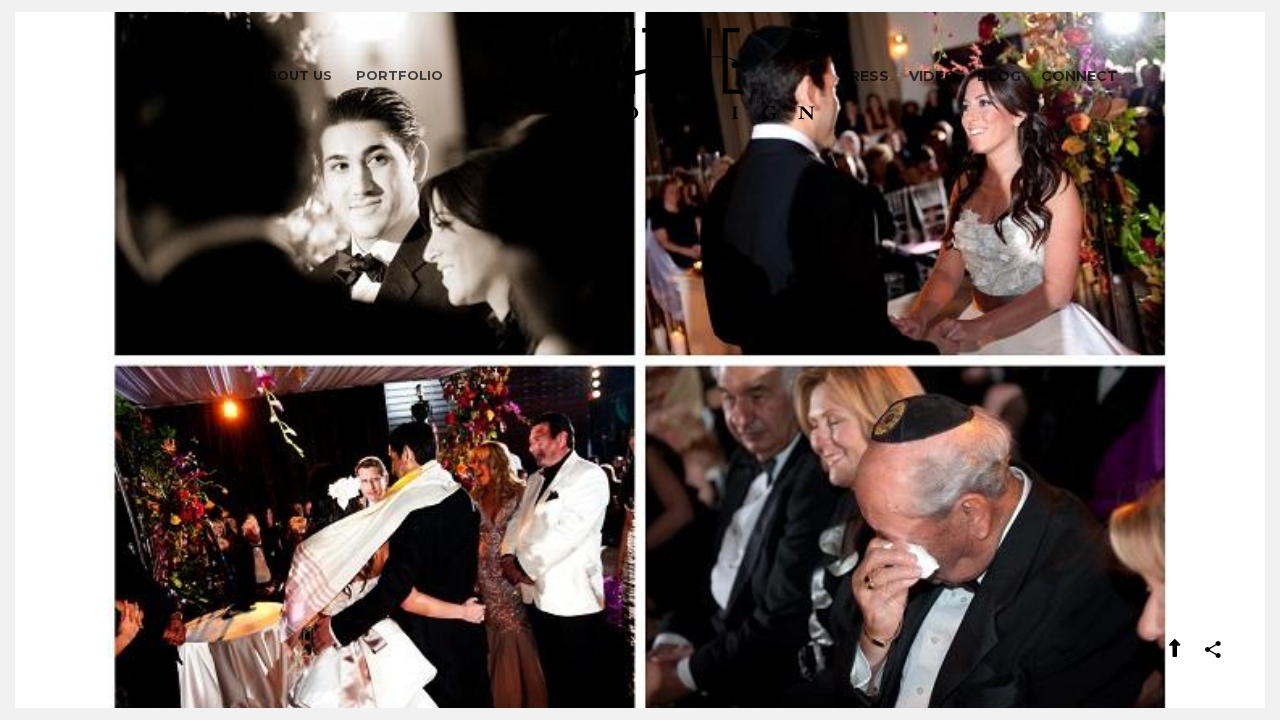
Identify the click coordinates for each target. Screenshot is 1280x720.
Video (933, 76)
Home (211, 75)
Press (864, 76)
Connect (1079, 76)
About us (294, 75)
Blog (999, 76)
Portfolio (399, 75)
